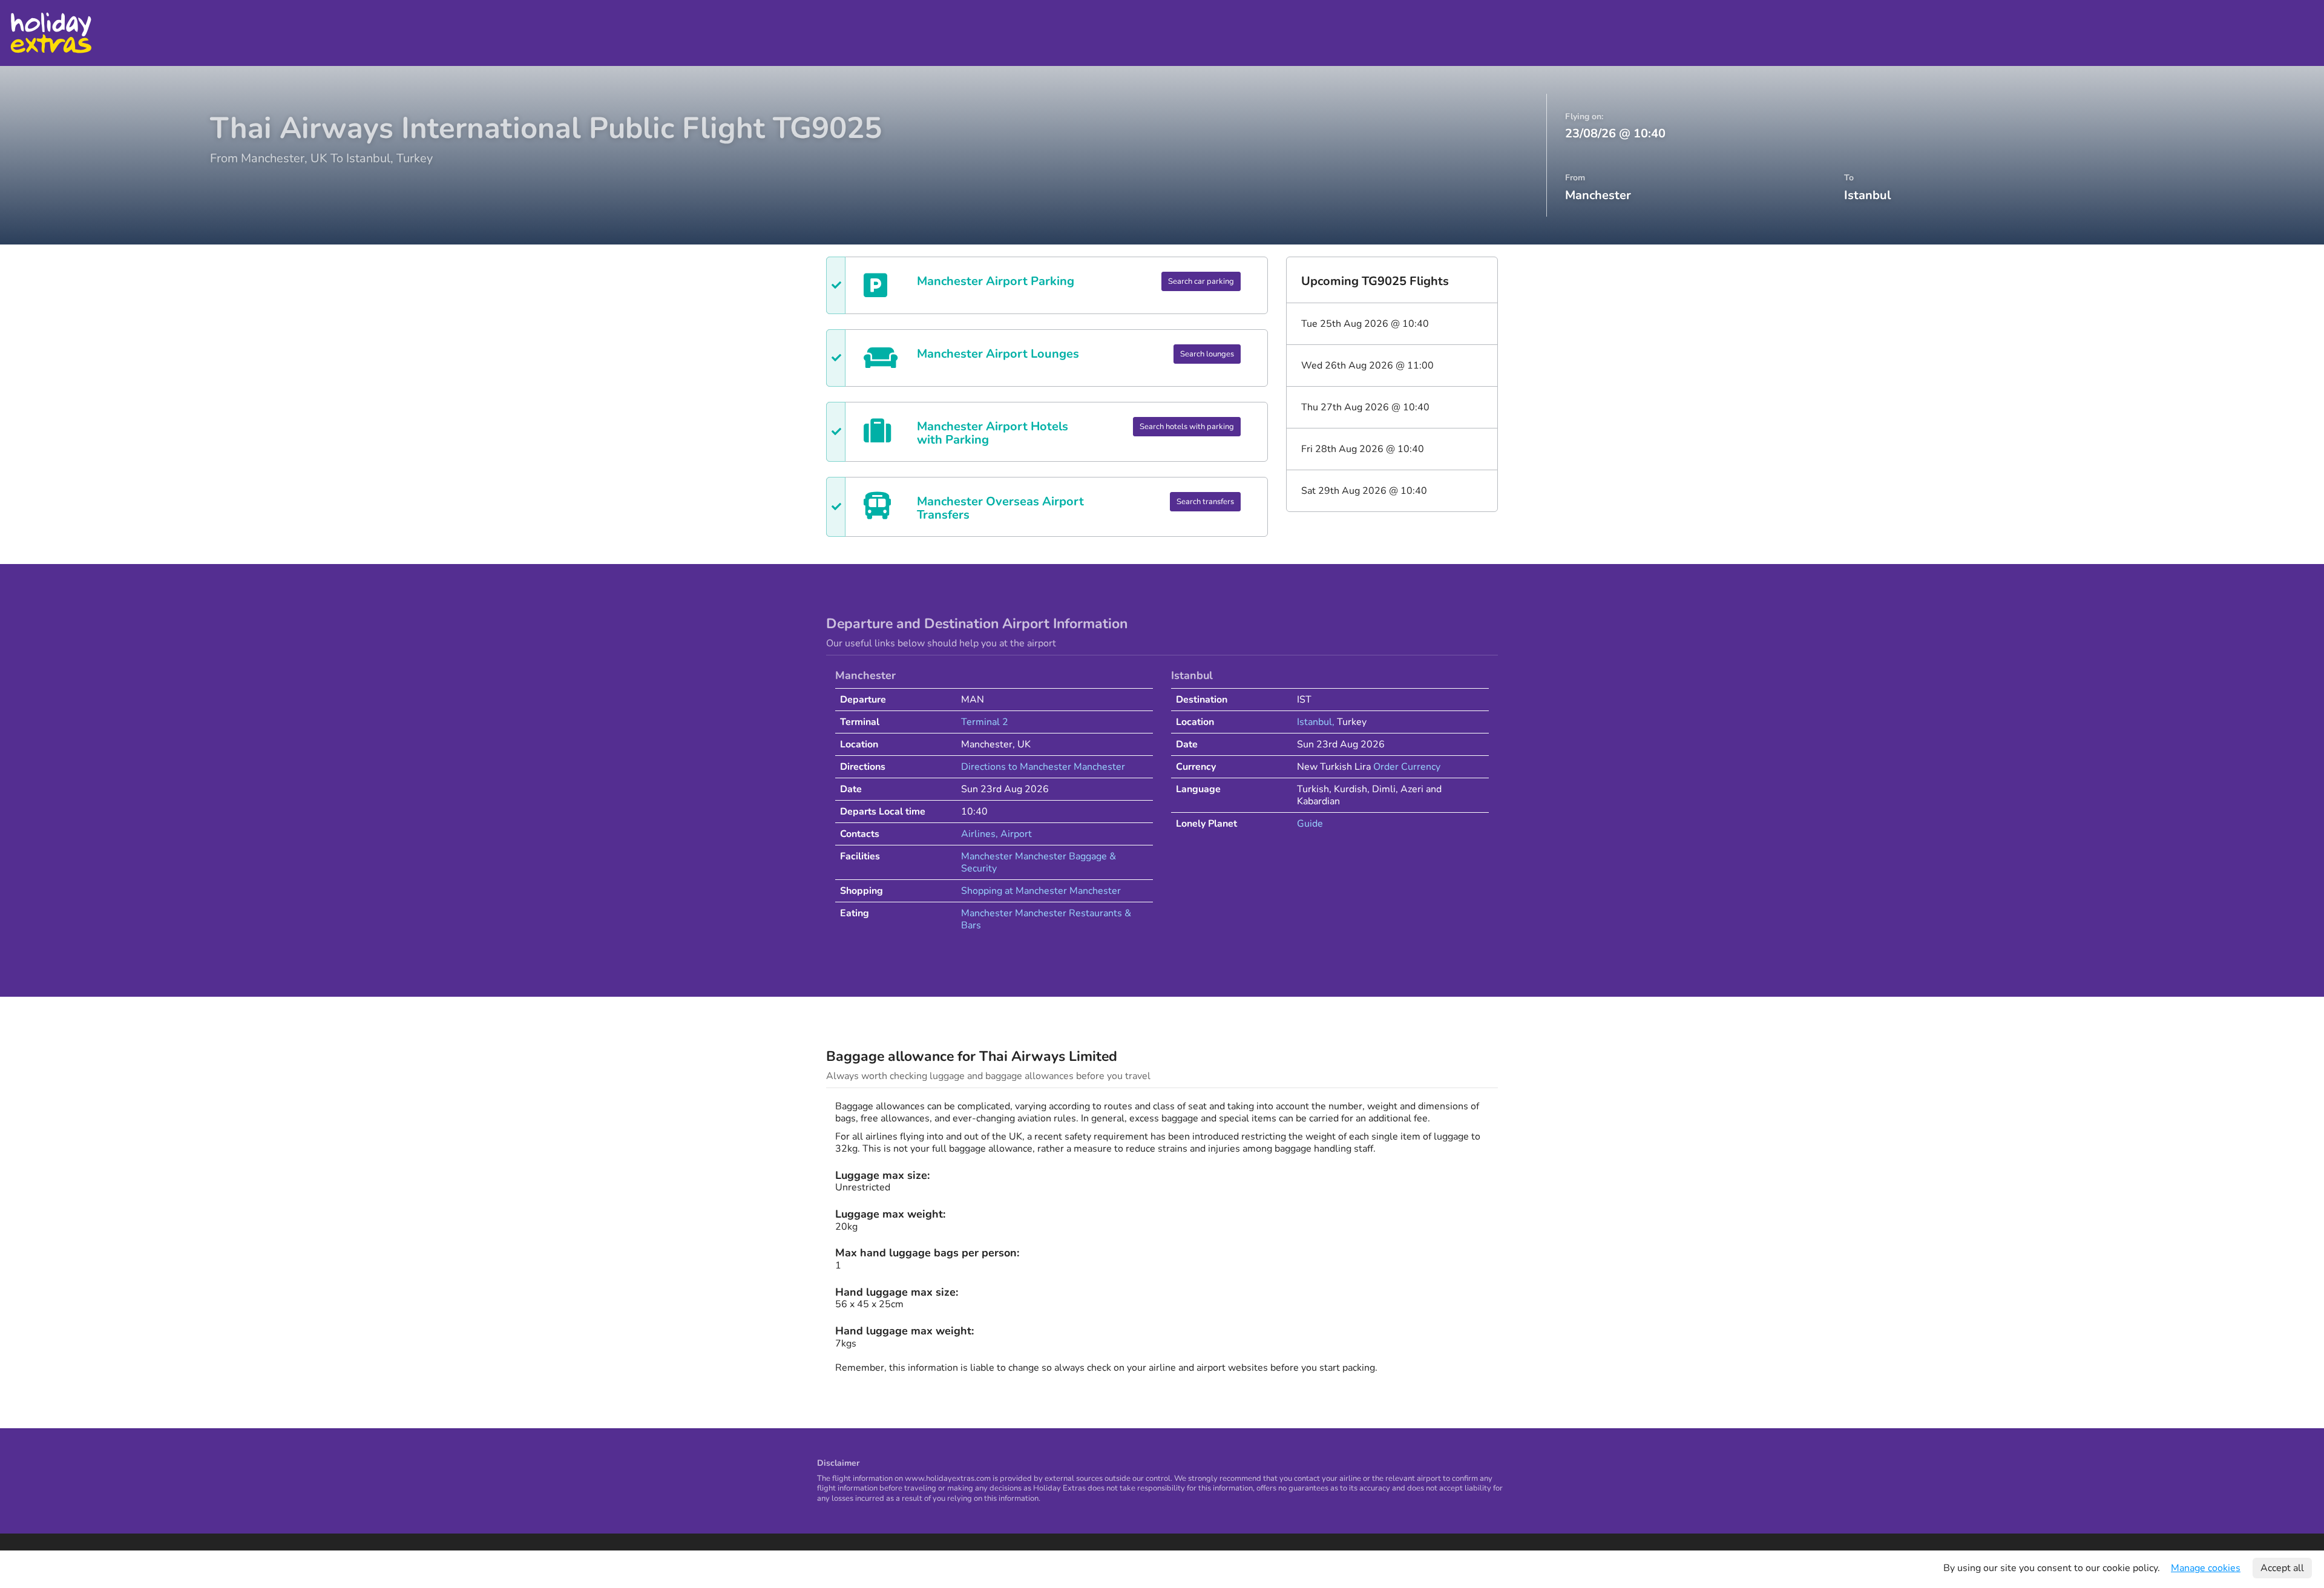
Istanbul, (1317, 722)
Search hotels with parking (1187, 427)
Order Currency (1407, 767)
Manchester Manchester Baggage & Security (1039, 862)
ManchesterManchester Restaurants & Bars (1046, 919)
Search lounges (1207, 354)
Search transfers (1205, 502)
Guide (1310, 824)
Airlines (978, 834)
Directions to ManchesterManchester (1043, 767)
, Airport (1014, 834)
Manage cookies (2206, 1568)
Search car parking (1201, 281)
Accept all (2282, 1568)
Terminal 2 (985, 722)
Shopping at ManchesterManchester (1041, 891)
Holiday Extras (51, 33)
